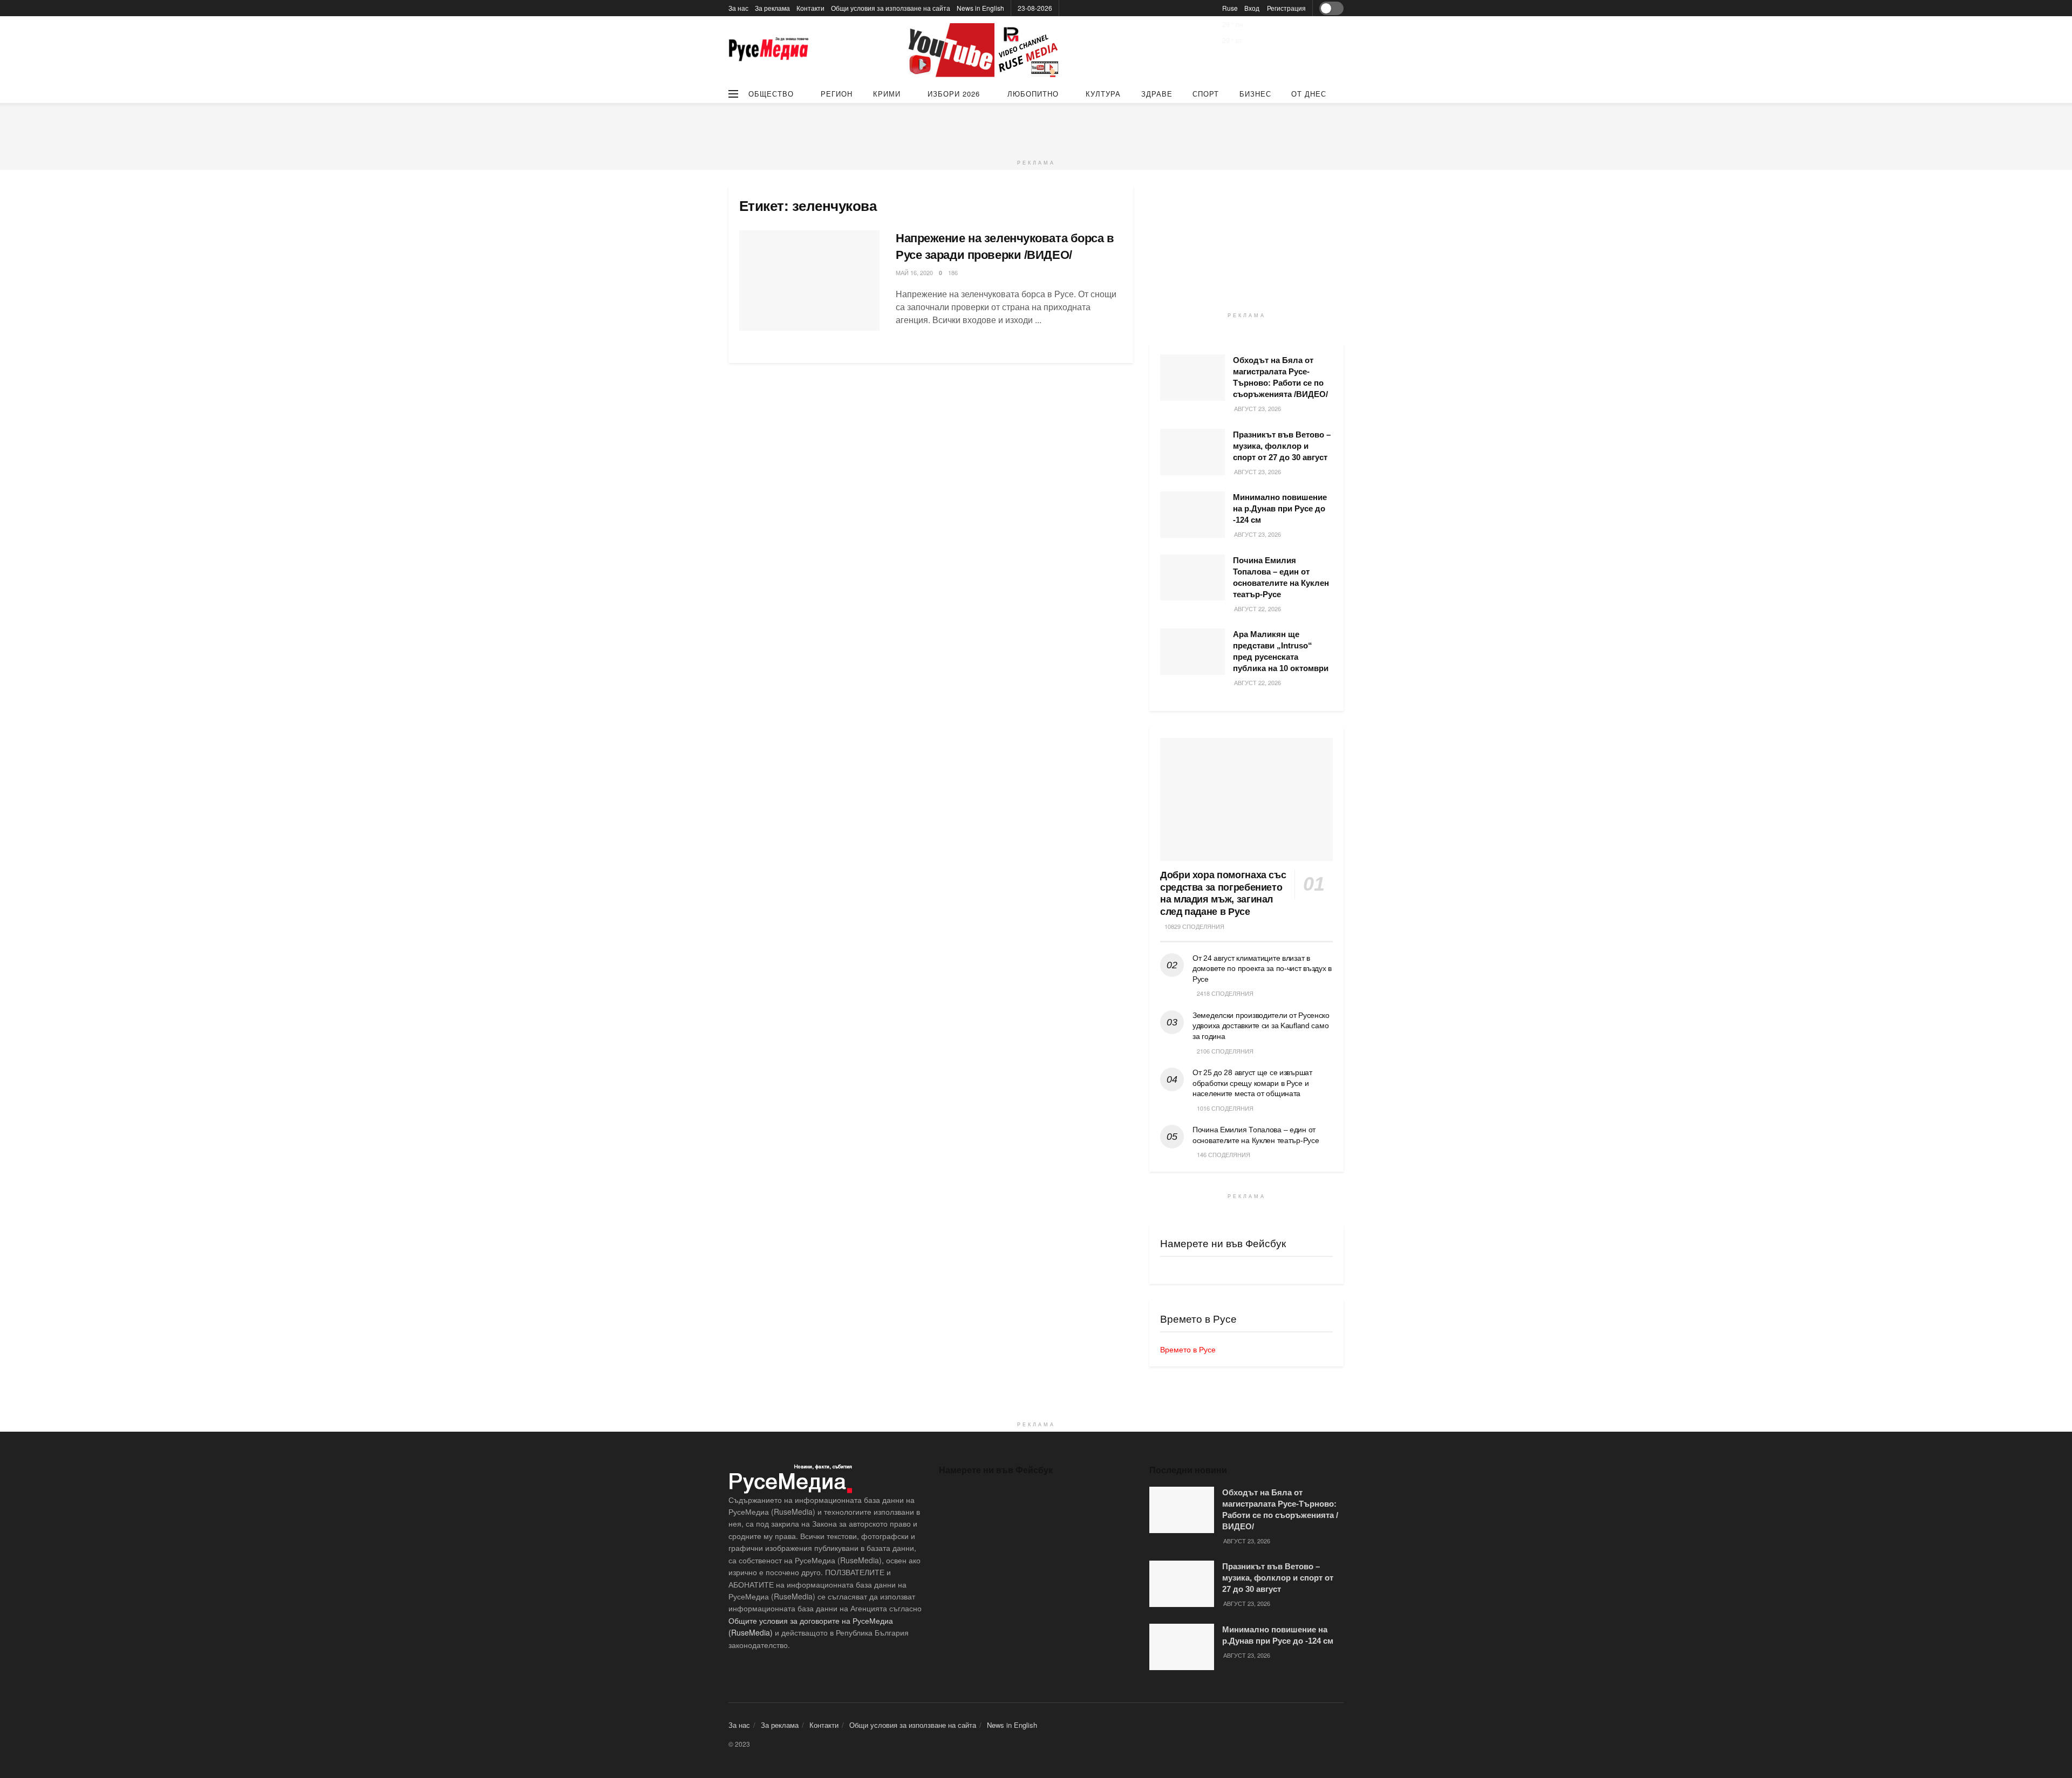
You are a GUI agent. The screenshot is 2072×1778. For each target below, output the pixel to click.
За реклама (772, 8)
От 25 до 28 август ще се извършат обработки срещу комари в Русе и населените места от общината (1252, 1083)
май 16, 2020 (914, 272)
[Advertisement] (1036, 127)
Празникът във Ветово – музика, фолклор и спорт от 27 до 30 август (1282, 446)
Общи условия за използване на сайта (891, 8)
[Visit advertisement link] (985, 50)
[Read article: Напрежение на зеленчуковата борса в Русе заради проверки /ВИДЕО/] (809, 281)
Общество (771, 94)
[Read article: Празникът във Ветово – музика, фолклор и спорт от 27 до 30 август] (1192, 452)
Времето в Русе (1188, 1349)
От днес (1309, 94)
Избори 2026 (954, 94)
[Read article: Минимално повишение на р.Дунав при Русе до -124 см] (1192, 515)
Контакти (810, 8)
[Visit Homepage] (769, 50)
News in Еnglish (980, 8)
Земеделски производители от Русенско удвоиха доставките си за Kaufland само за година (1261, 1026)
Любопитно (1033, 94)
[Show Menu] (733, 94)
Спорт (1206, 94)
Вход (1252, 8)
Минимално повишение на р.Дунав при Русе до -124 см (1280, 508)
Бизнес (1255, 94)
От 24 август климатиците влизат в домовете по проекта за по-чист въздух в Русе (1262, 969)
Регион (837, 94)
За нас (738, 8)
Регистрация (1286, 8)
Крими (887, 94)
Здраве (1157, 94)
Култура (1103, 94)
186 (953, 272)
